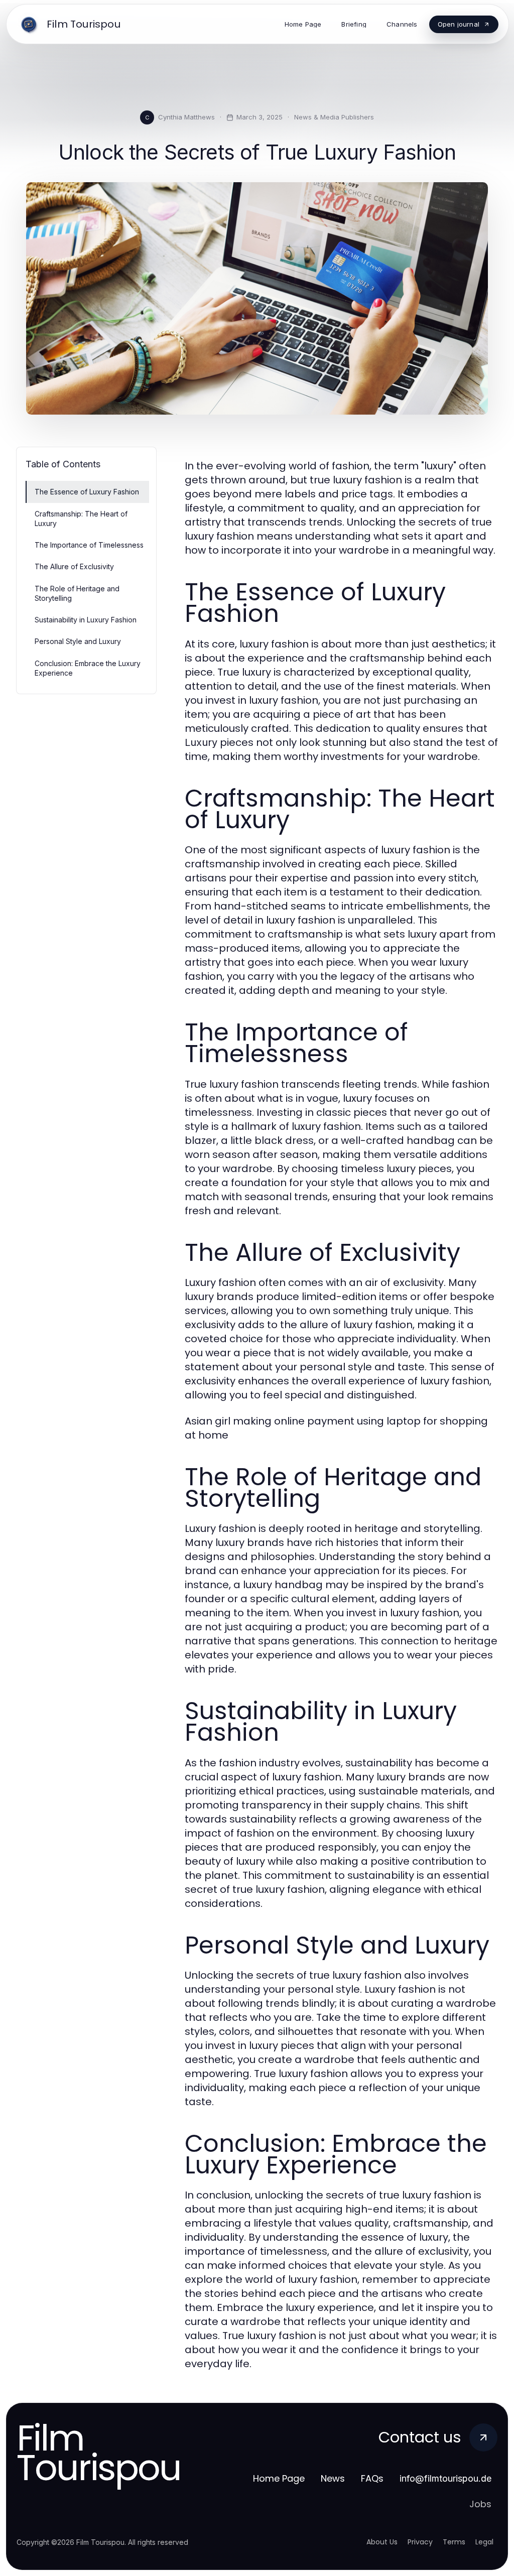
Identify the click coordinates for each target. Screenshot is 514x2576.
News (333, 2478)
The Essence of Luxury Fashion (87, 492)
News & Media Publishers (334, 117)
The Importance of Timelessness (89, 545)
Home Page (279, 2478)
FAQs (372, 2478)
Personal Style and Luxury (78, 641)
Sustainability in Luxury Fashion (86, 620)
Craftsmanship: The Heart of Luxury (81, 519)
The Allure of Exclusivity (74, 566)
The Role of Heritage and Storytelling (77, 593)
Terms (454, 2542)
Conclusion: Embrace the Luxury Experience (88, 668)
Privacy (420, 2542)
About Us (382, 2542)
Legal (484, 2542)
